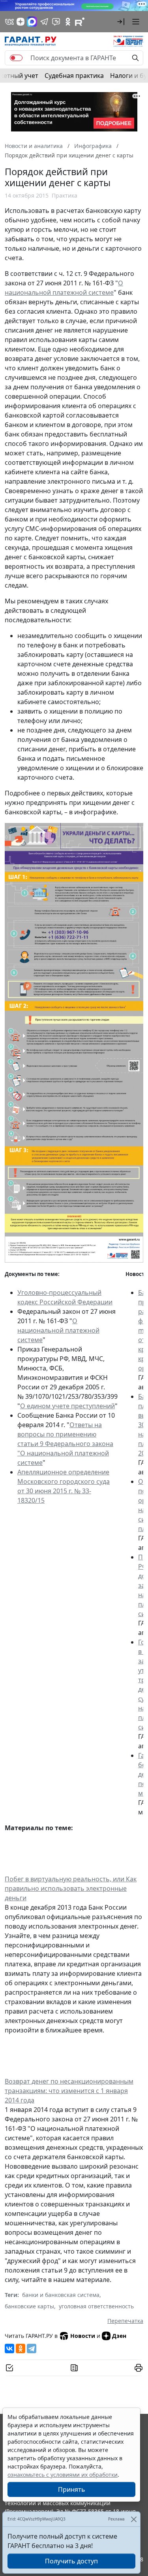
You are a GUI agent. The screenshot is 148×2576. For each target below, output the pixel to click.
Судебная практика (74, 76)
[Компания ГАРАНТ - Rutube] (80, 22)
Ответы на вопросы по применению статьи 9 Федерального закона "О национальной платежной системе (65, 1444)
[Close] (134, 2519)
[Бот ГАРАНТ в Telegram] (56, 22)
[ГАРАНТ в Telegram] (44, 22)
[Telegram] (32, 2349)
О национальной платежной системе (58, 1330)
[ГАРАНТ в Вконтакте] (9, 22)
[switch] (16, 58)
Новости (83, 2336)
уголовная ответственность (96, 2306)
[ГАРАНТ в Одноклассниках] (68, 22)
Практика (65, 195)
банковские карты (29, 2306)
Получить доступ (71, 2561)
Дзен (119, 2336)
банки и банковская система (61, 2295)
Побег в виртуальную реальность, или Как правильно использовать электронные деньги (71, 1888)
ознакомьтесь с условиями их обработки (63, 2475)
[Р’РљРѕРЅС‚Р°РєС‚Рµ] (9, 2349)
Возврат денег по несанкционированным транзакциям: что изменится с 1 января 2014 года (69, 2091)
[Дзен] (21, 22)
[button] (121, 22)
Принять (72, 2489)
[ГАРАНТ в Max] (32, 22)
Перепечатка (125, 2321)
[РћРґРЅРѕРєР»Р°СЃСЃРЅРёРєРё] (21, 2349)
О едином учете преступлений (67, 1406)
